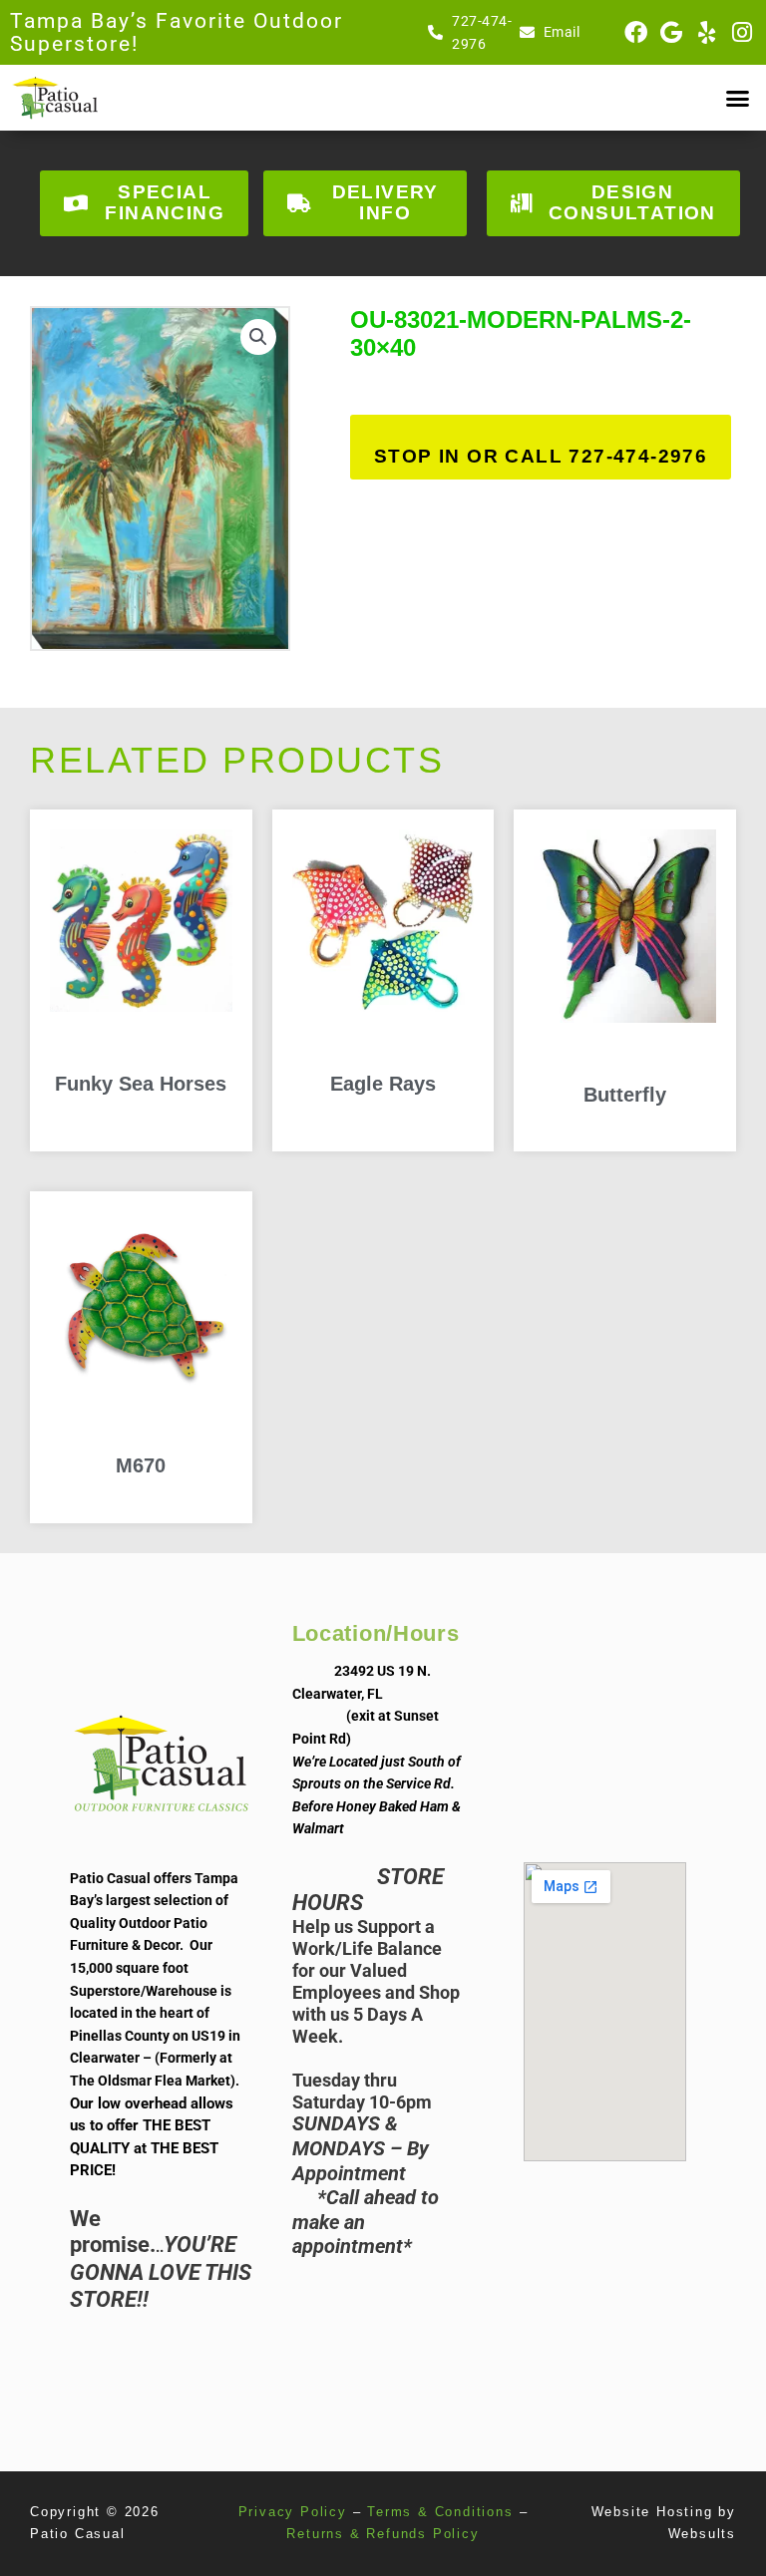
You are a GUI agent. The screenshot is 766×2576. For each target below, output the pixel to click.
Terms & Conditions (440, 2512)
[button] (737, 98)
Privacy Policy (293, 2512)
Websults (702, 2534)
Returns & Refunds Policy (383, 2534)
